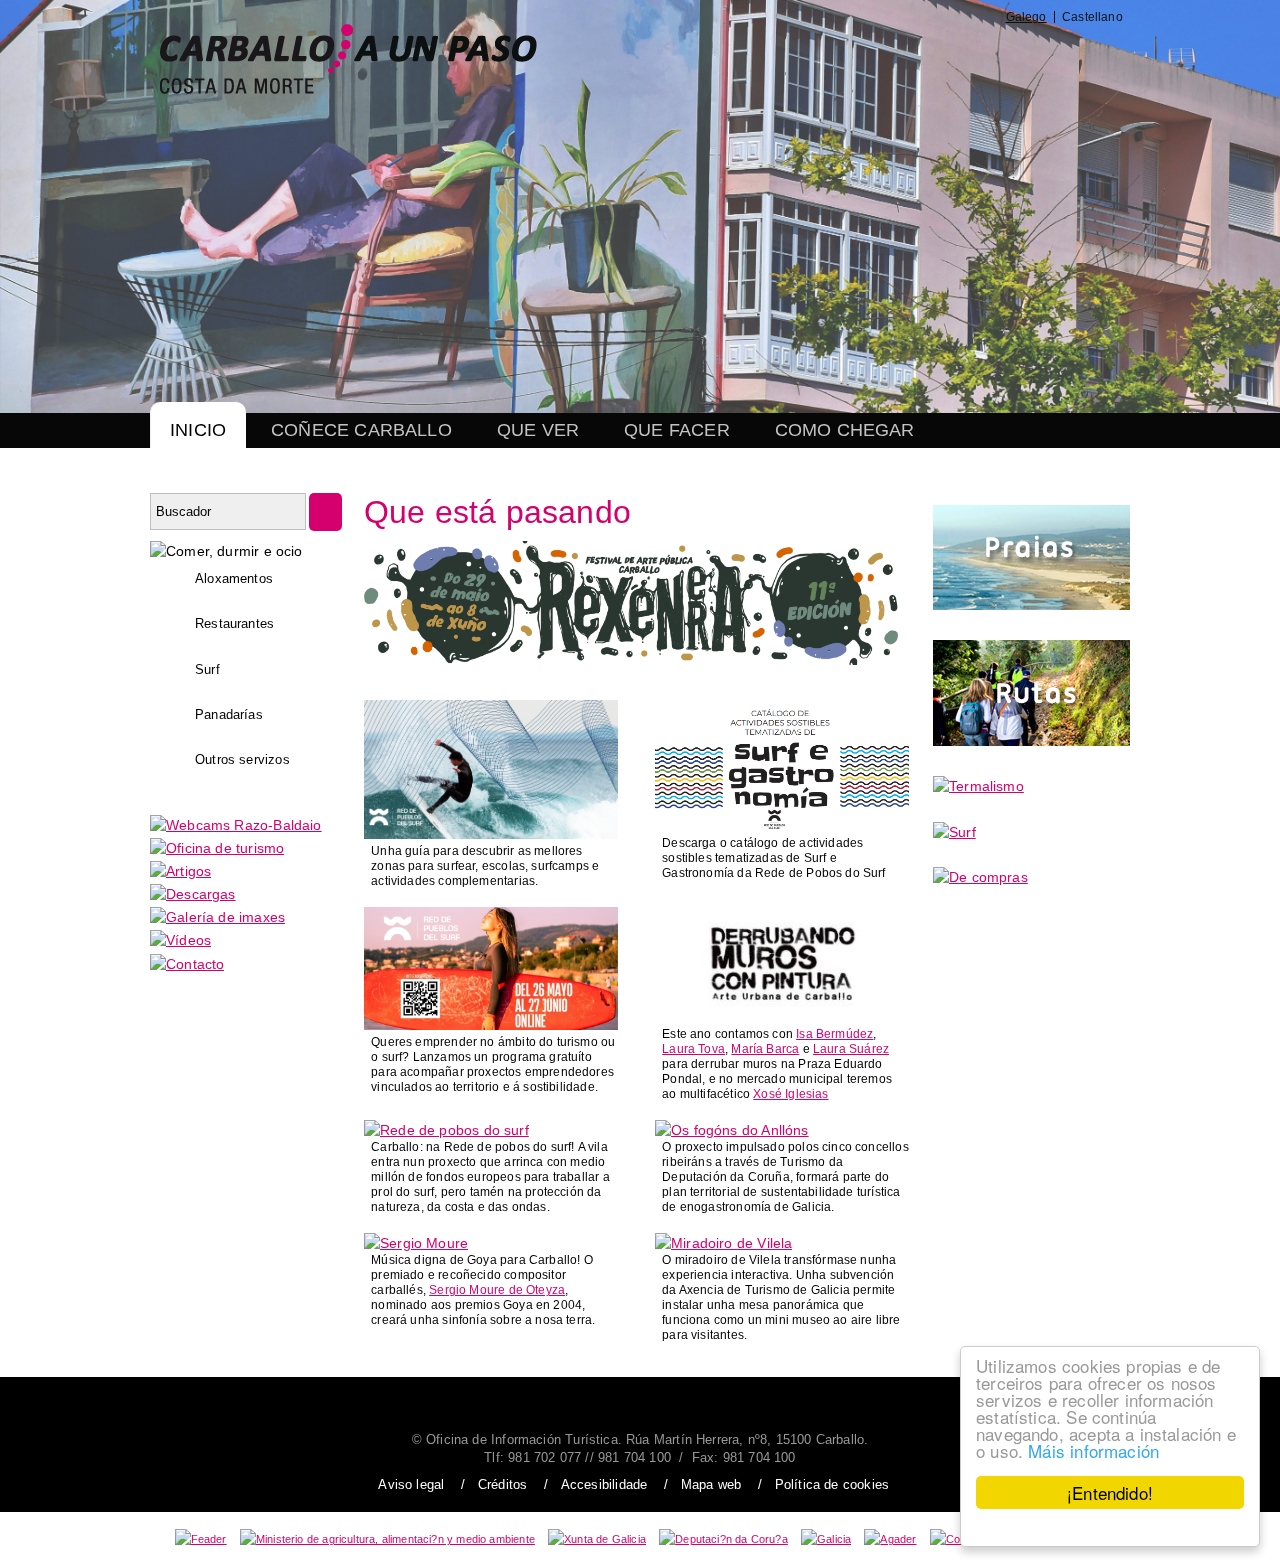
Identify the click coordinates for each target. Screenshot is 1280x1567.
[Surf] (954, 832)
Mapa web (711, 1484)
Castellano (1092, 17)
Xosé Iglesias (790, 1094)
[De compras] (980, 877)
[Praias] (1031, 605)
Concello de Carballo (1080, 58)
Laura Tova (693, 1049)
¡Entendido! (1110, 1492)
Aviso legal (411, 1484)
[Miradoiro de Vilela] (723, 1243)
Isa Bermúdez (834, 1034)
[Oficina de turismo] (217, 848)
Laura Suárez (851, 1049)
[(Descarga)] (491, 834)
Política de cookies (832, 1484)
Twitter (864, 58)
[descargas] (193, 894)
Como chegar (845, 430)
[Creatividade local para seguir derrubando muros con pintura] (782, 1017)
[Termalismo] (978, 786)
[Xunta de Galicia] (597, 1539)
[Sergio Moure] (416, 1243)
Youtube (960, 58)
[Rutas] (1031, 741)
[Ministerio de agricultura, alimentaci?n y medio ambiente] (387, 1539)
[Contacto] (187, 964)
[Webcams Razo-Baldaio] (236, 825)
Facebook (816, 58)
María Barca (765, 1049)
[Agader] (890, 1539)
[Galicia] (826, 1539)
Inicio (198, 430)
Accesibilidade (604, 1484)
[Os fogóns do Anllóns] (732, 1130)
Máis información (1093, 1450)
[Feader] (201, 1539)
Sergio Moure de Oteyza (497, 1290)
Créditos (502, 1484)
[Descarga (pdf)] (782, 826)
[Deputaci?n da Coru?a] (723, 1539)
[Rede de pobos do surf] (446, 1130)
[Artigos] (180, 871)
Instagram (909, 58)
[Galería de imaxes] (217, 917)
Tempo (1008, 58)
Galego (1026, 17)
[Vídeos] (180, 940)
